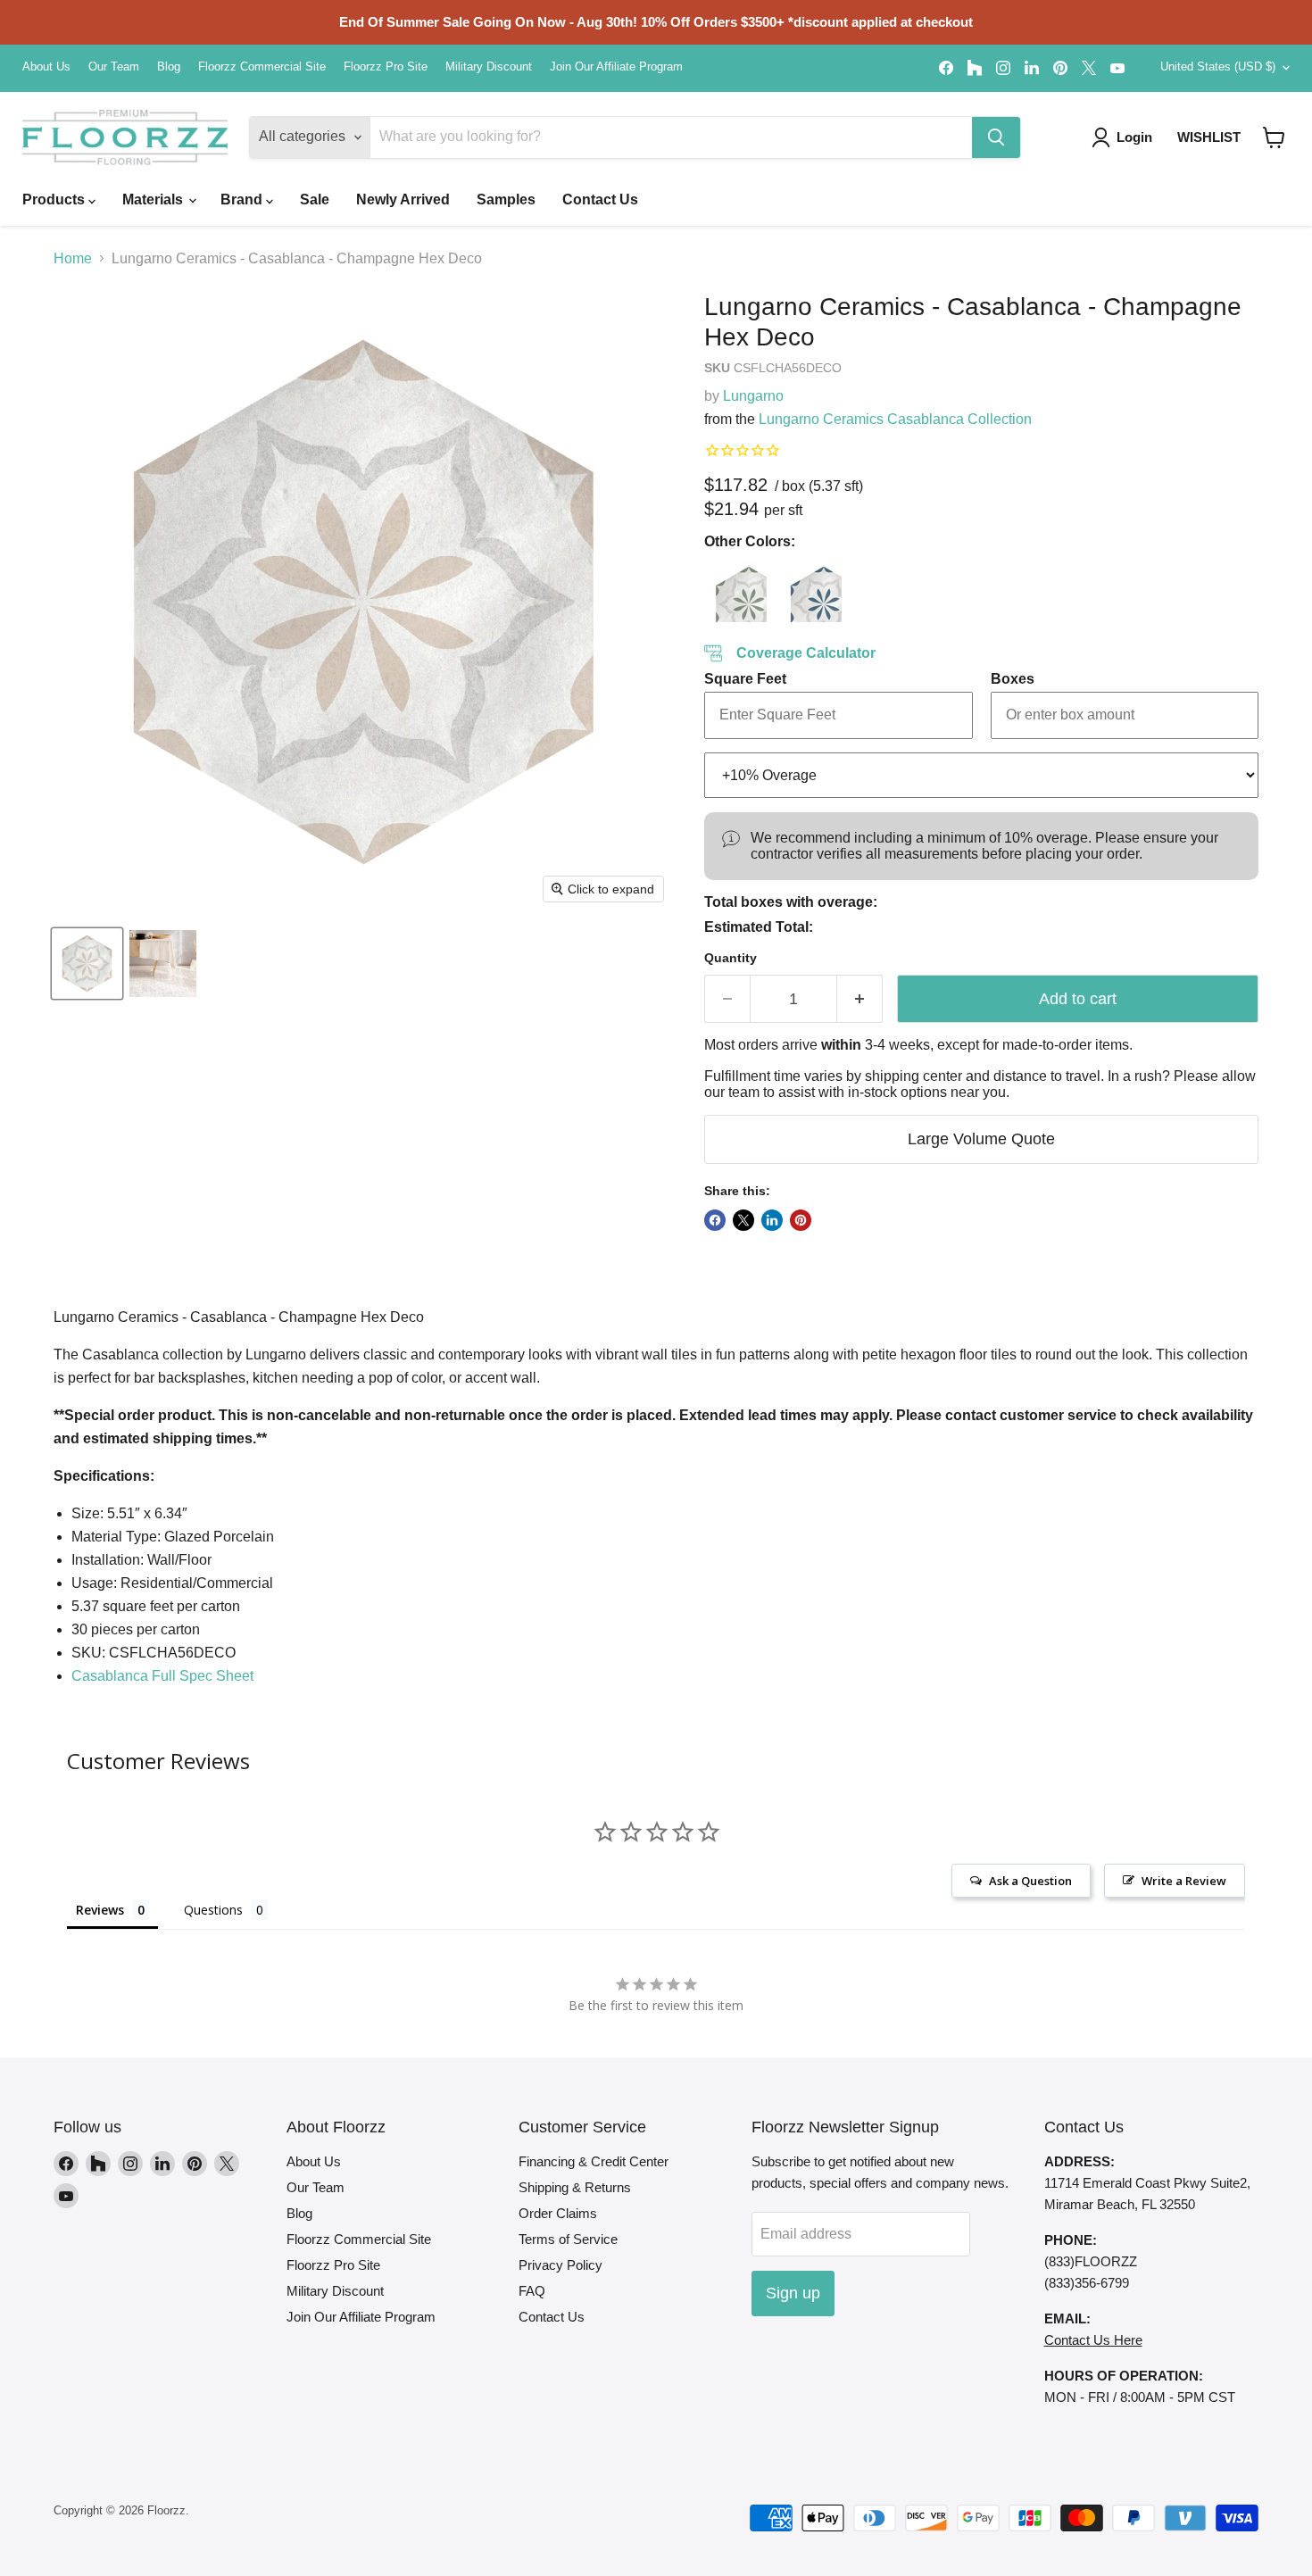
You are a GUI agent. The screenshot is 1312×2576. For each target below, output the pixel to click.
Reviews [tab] (100, 1910)
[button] (1274, 137)
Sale (315, 199)
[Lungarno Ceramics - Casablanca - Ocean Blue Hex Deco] (810, 591)
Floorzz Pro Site (386, 67)
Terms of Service (568, 2239)
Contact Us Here (1093, 2340)
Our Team (114, 67)
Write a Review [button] (1184, 1881)
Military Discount (489, 67)
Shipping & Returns (575, 2187)
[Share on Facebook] (715, 1220)
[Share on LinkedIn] (772, 1220)
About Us (46, 67)
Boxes (1013, 679)
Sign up (793, 2293)
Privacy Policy (561, 2265)
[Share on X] (743, 1220)
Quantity (731, 958)
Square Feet (745, 679)
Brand (243, 199)
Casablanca (162, 1676)
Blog (169, 67)
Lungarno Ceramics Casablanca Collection (895, 419)
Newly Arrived (403, 199)
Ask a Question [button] (1030, 1881)
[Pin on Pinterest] (801, 1220)
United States (1218, 66)
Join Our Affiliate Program (616, 67)
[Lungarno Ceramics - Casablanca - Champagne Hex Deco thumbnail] (87, 964)
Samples (506, 199)
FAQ (532, 2291)
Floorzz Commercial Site (262, 67)
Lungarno (753, 396)
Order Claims (558, 2213)
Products (55, 199)
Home (73, 258)
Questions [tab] (213, 1910)
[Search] (996, 137)
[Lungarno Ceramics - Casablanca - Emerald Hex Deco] (735, 591)
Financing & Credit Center (594, 2161)
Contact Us (600, 199)
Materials (154, 199)
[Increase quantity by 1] (860, 999)
